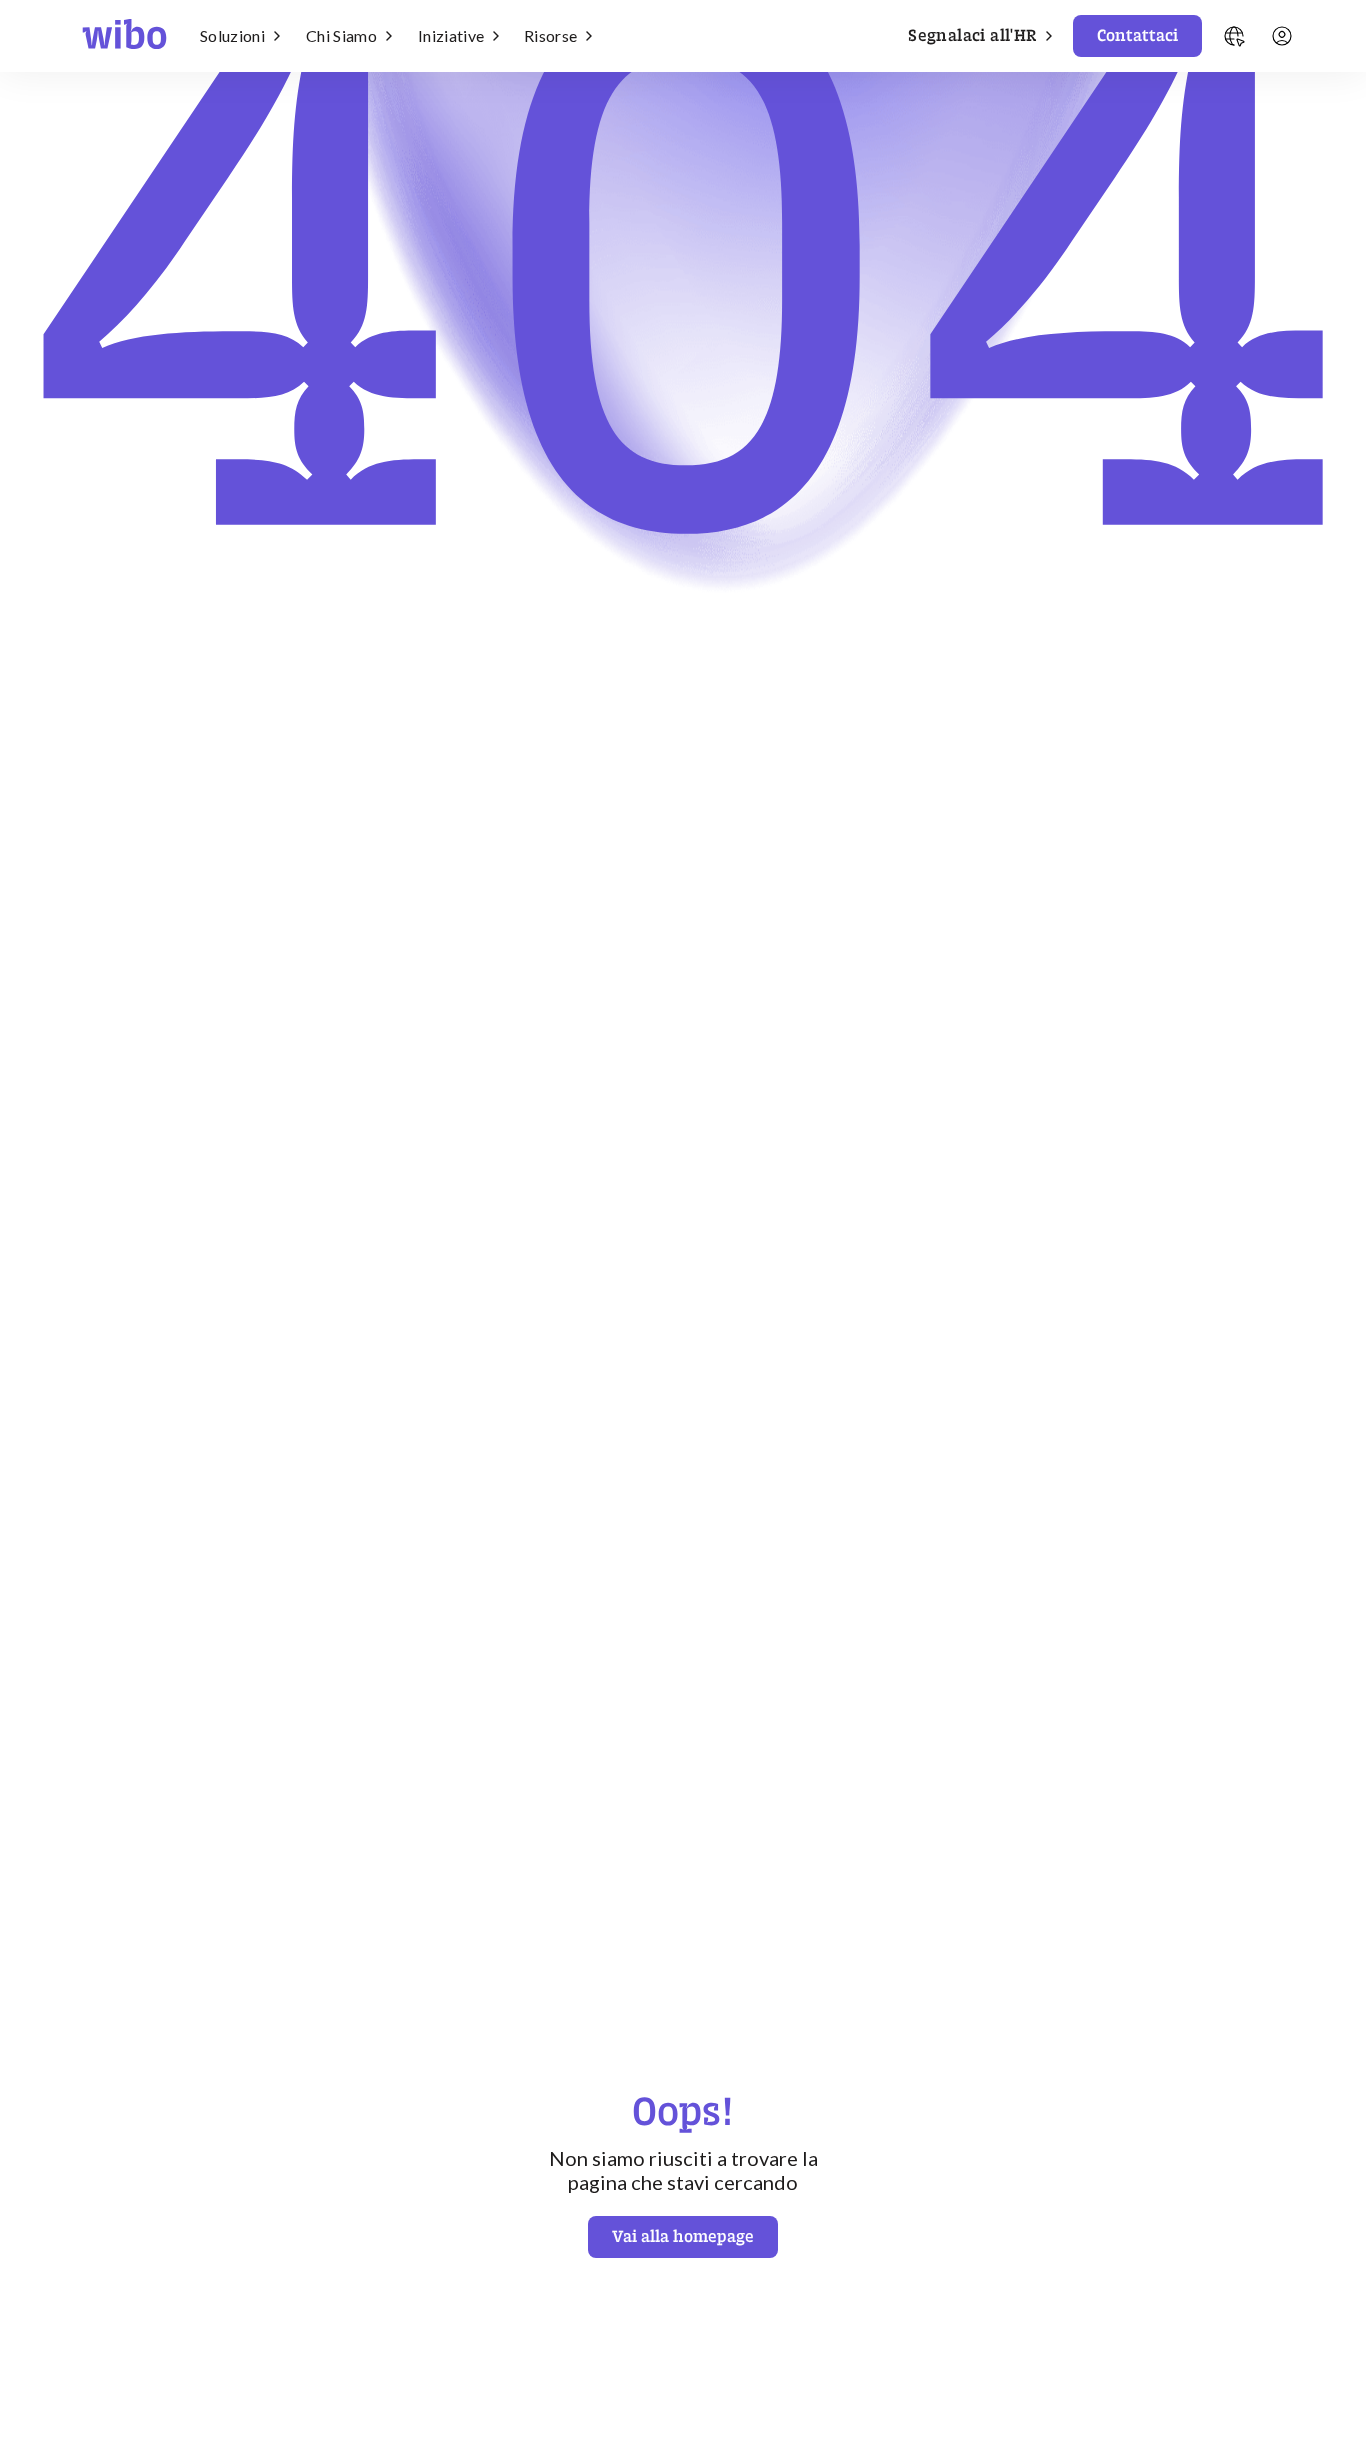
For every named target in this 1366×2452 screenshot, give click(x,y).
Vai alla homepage (683, 2236)
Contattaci (1137, 35)
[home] (124, 36)
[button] (245, 36)
